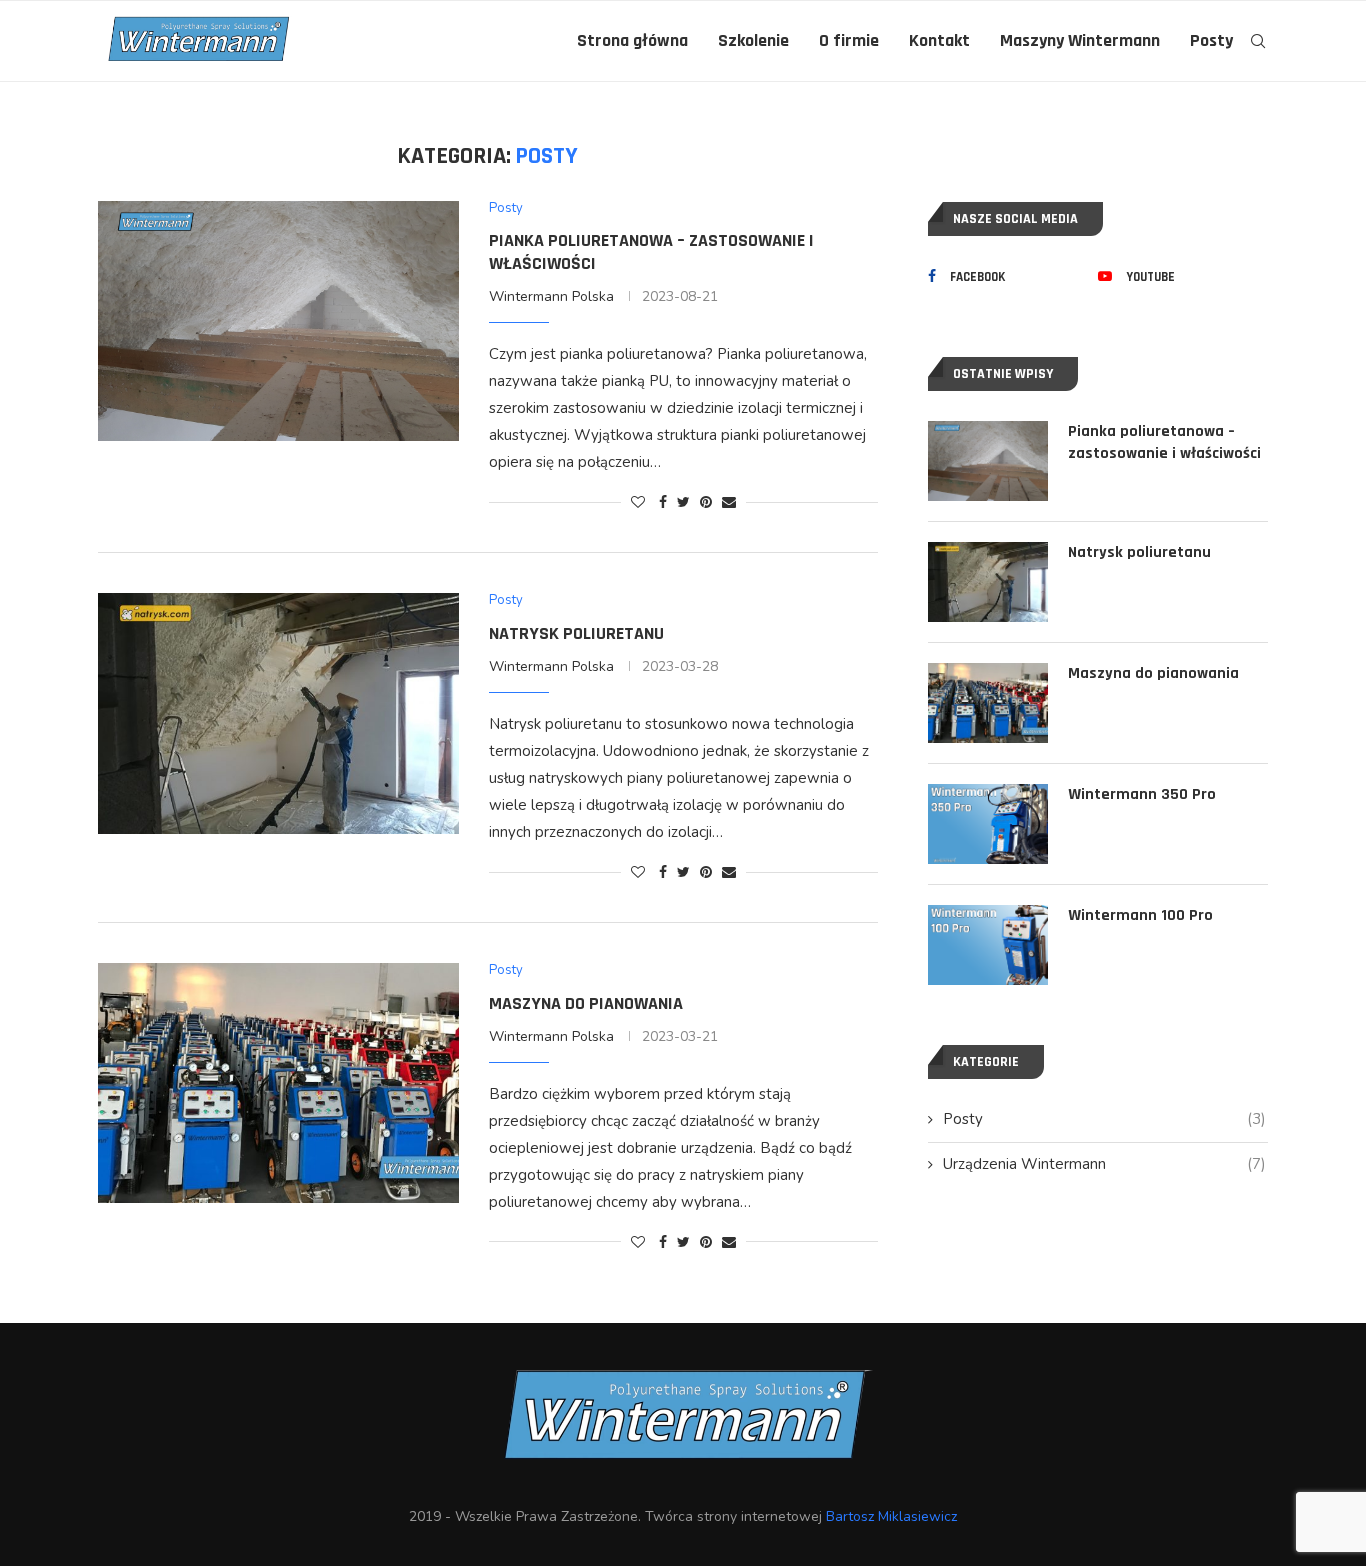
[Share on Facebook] (663, 502)
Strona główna (632, 40)
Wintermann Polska (551, 296)
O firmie (849, 40)
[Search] (1258, 41)
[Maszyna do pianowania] (278, 1083)
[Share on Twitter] (683, 502)
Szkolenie (753, 40)
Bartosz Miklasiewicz (891, 1516)
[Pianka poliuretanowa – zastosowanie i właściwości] (278, 321)
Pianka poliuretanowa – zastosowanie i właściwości (1164, 442)
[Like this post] (638, 502)
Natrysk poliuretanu (576, 633)
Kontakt (939, 40)
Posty (1211, 40)
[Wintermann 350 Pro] (988, 824)
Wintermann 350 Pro (1142, 794)
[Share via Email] (729, 502)
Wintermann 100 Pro (1140, 915)
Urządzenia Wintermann (1104, 1164)
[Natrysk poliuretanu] (278, 713)
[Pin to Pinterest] (706, 502)
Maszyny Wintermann (1080, 40)
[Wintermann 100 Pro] (988, 945)
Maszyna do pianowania (586, 1003)
